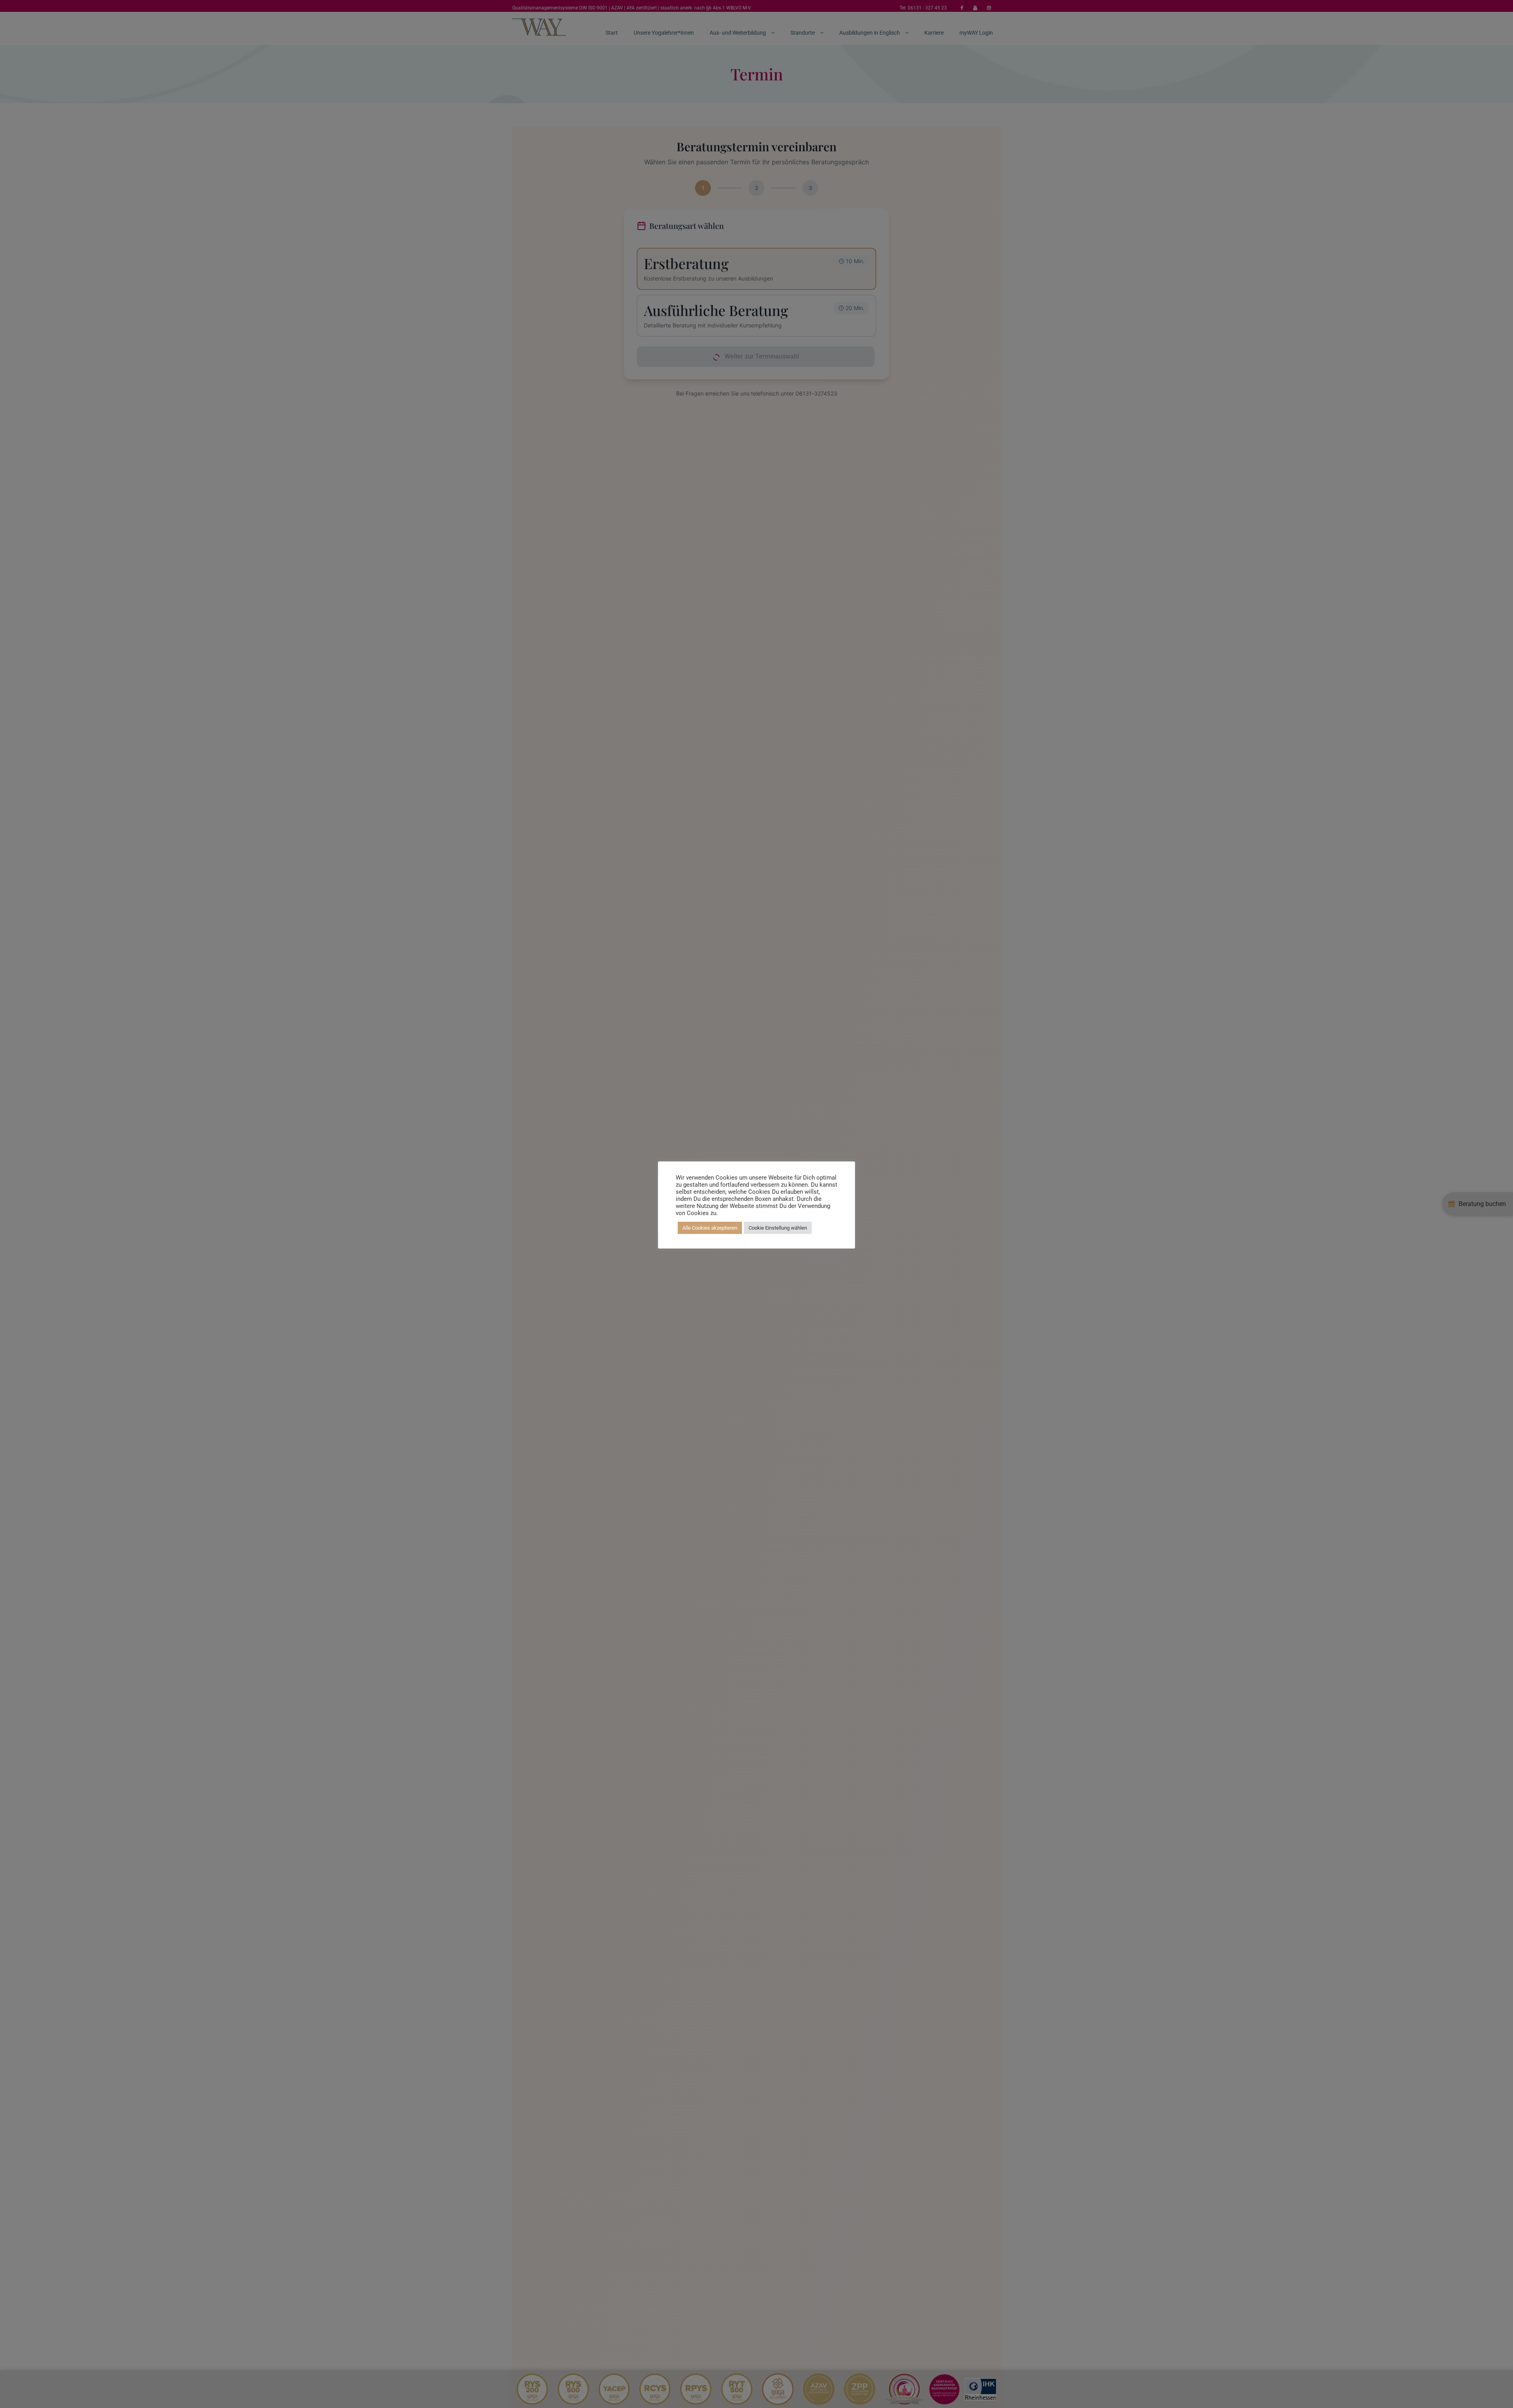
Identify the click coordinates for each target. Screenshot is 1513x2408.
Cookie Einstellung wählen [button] (778, 1228)
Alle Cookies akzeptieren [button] (710, 1228)
